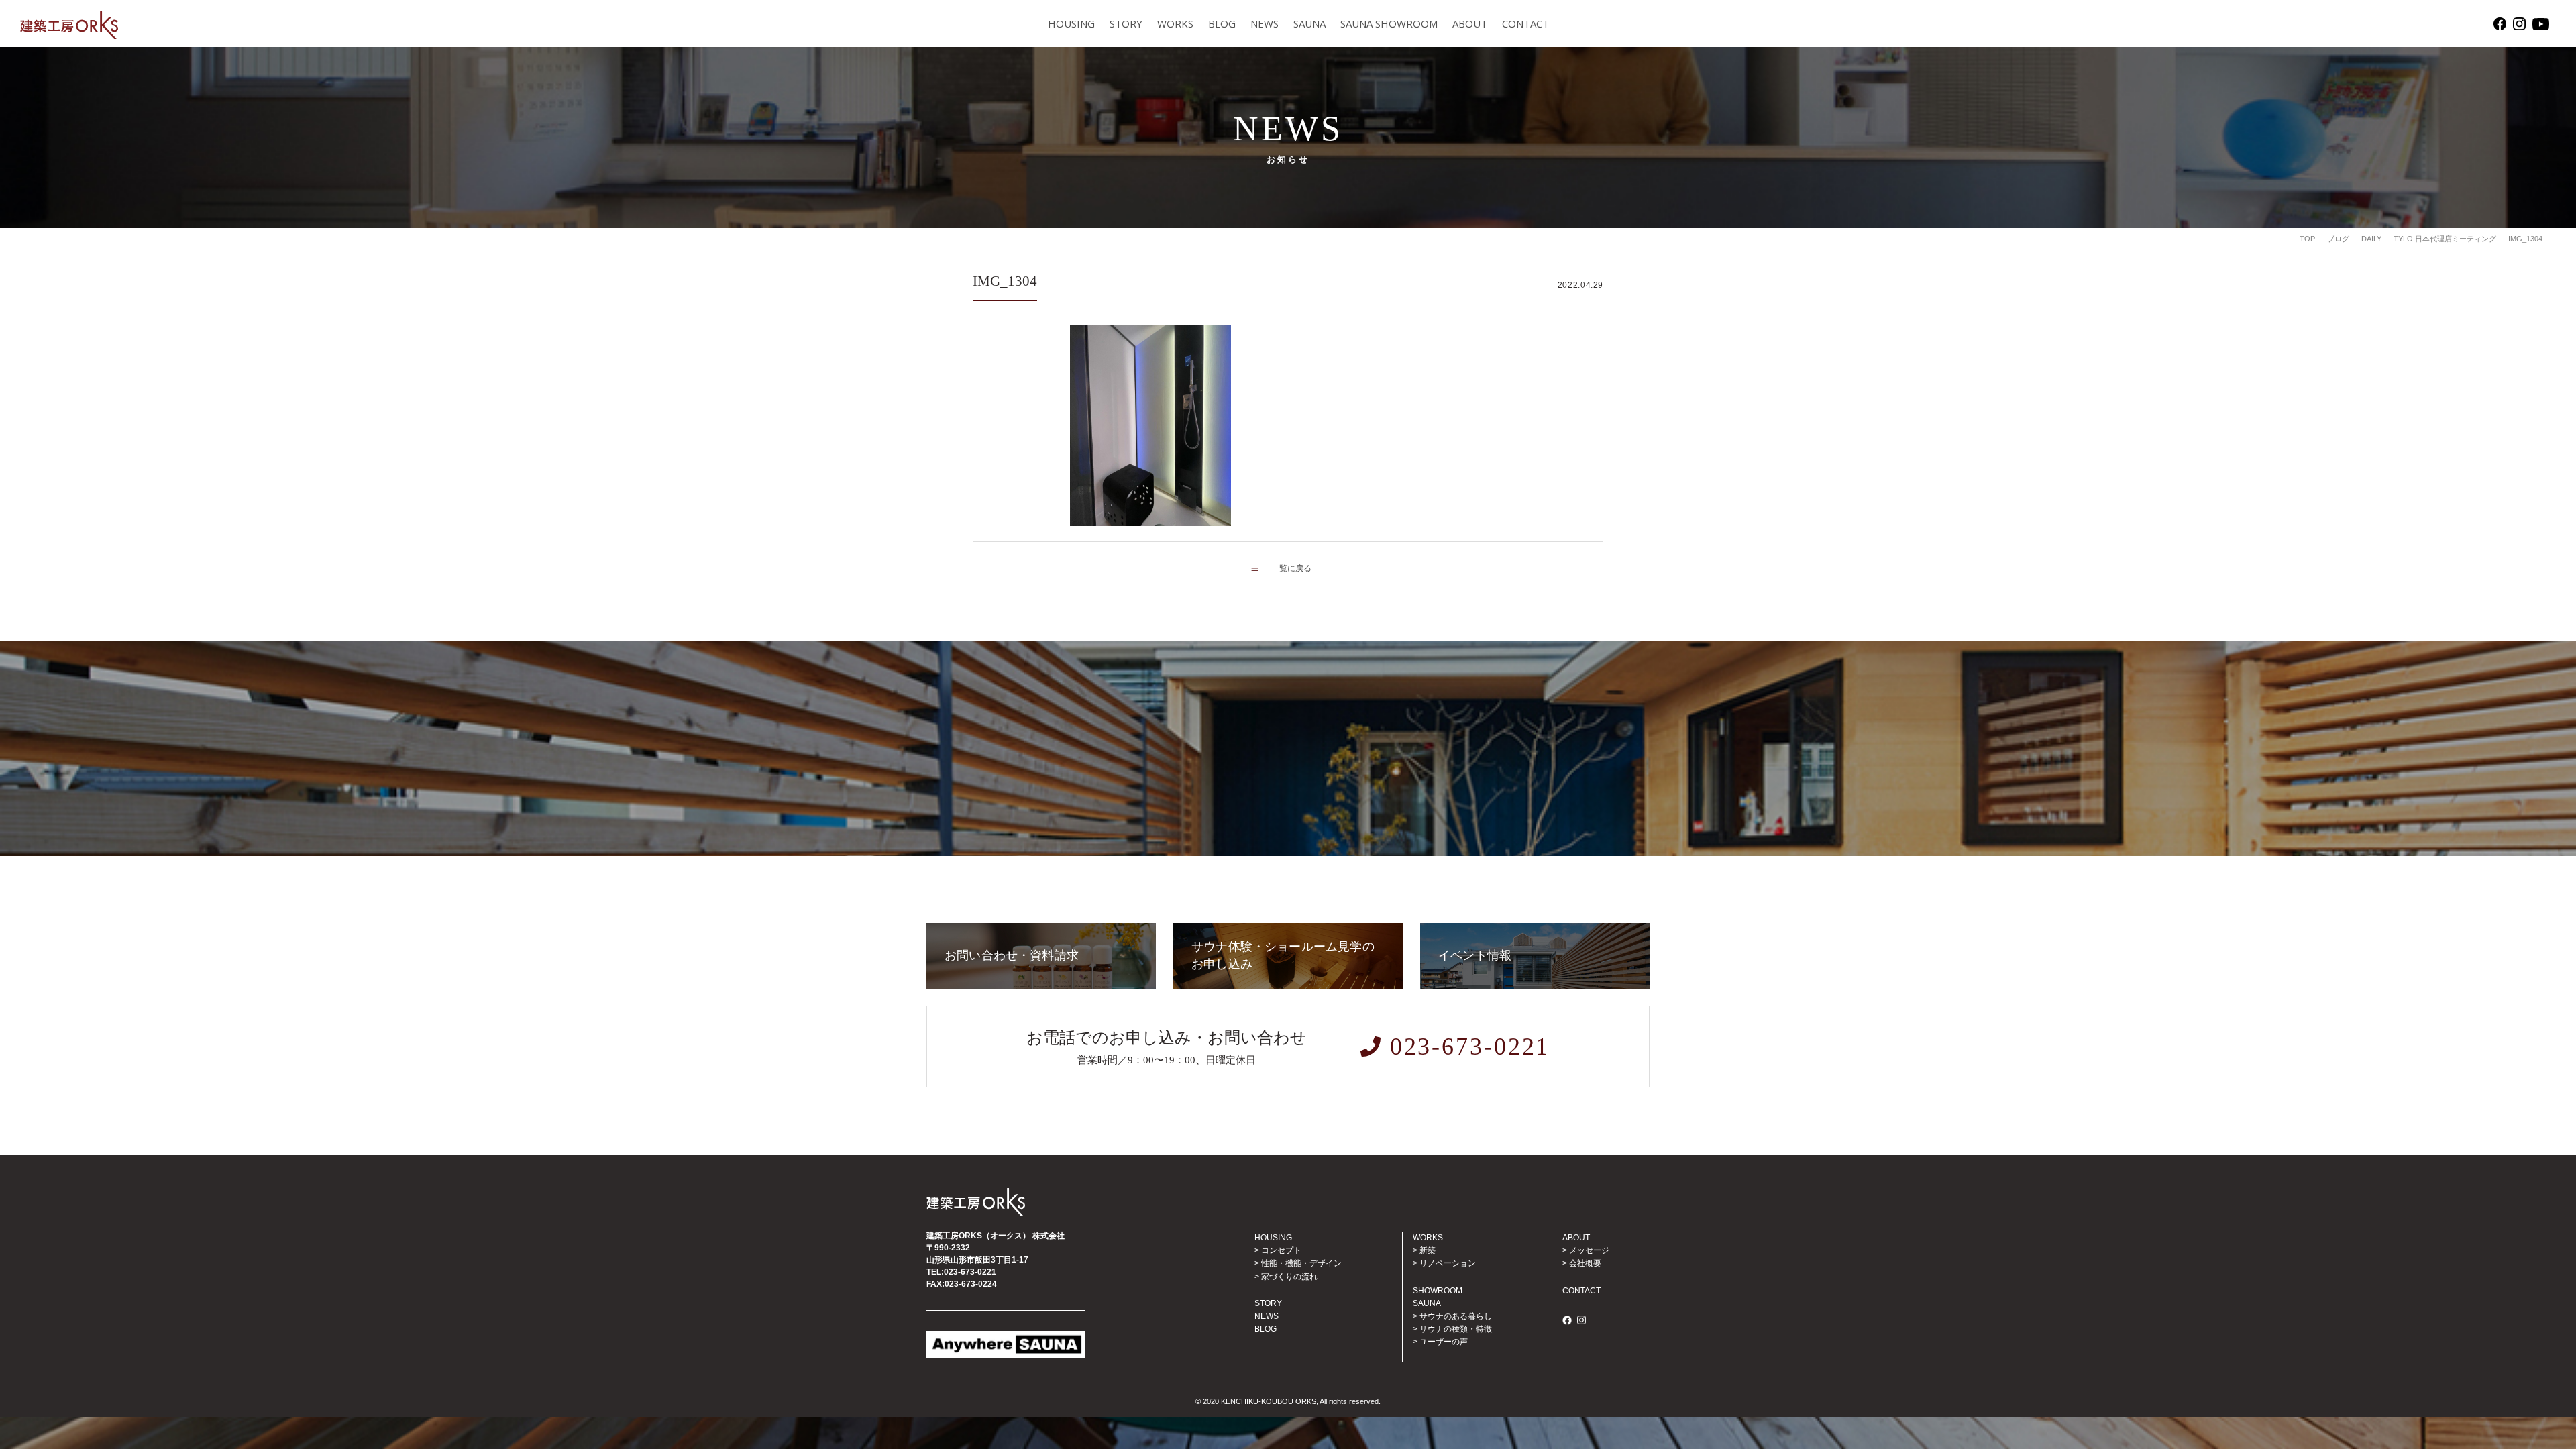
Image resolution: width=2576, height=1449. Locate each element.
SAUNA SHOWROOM (1389, 23)
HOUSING (1071, 23)
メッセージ (1589, 1250)
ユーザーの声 (1444, 1342)
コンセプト (1281, 1250)
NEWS (1265, 23)
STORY (1126, 23)
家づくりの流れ (1289, 1277)
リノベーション (1448, 1263)
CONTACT (1525, 23)
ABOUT (1470, 23)
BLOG (1222, 23)
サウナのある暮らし (1456, 1316)
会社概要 (1585, 1263)
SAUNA (1309, 23)
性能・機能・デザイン (1301, 1263)
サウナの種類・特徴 (1456, 1329)
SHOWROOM (1438, 1291)
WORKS (1175, 23)
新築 (1428, 1250)
